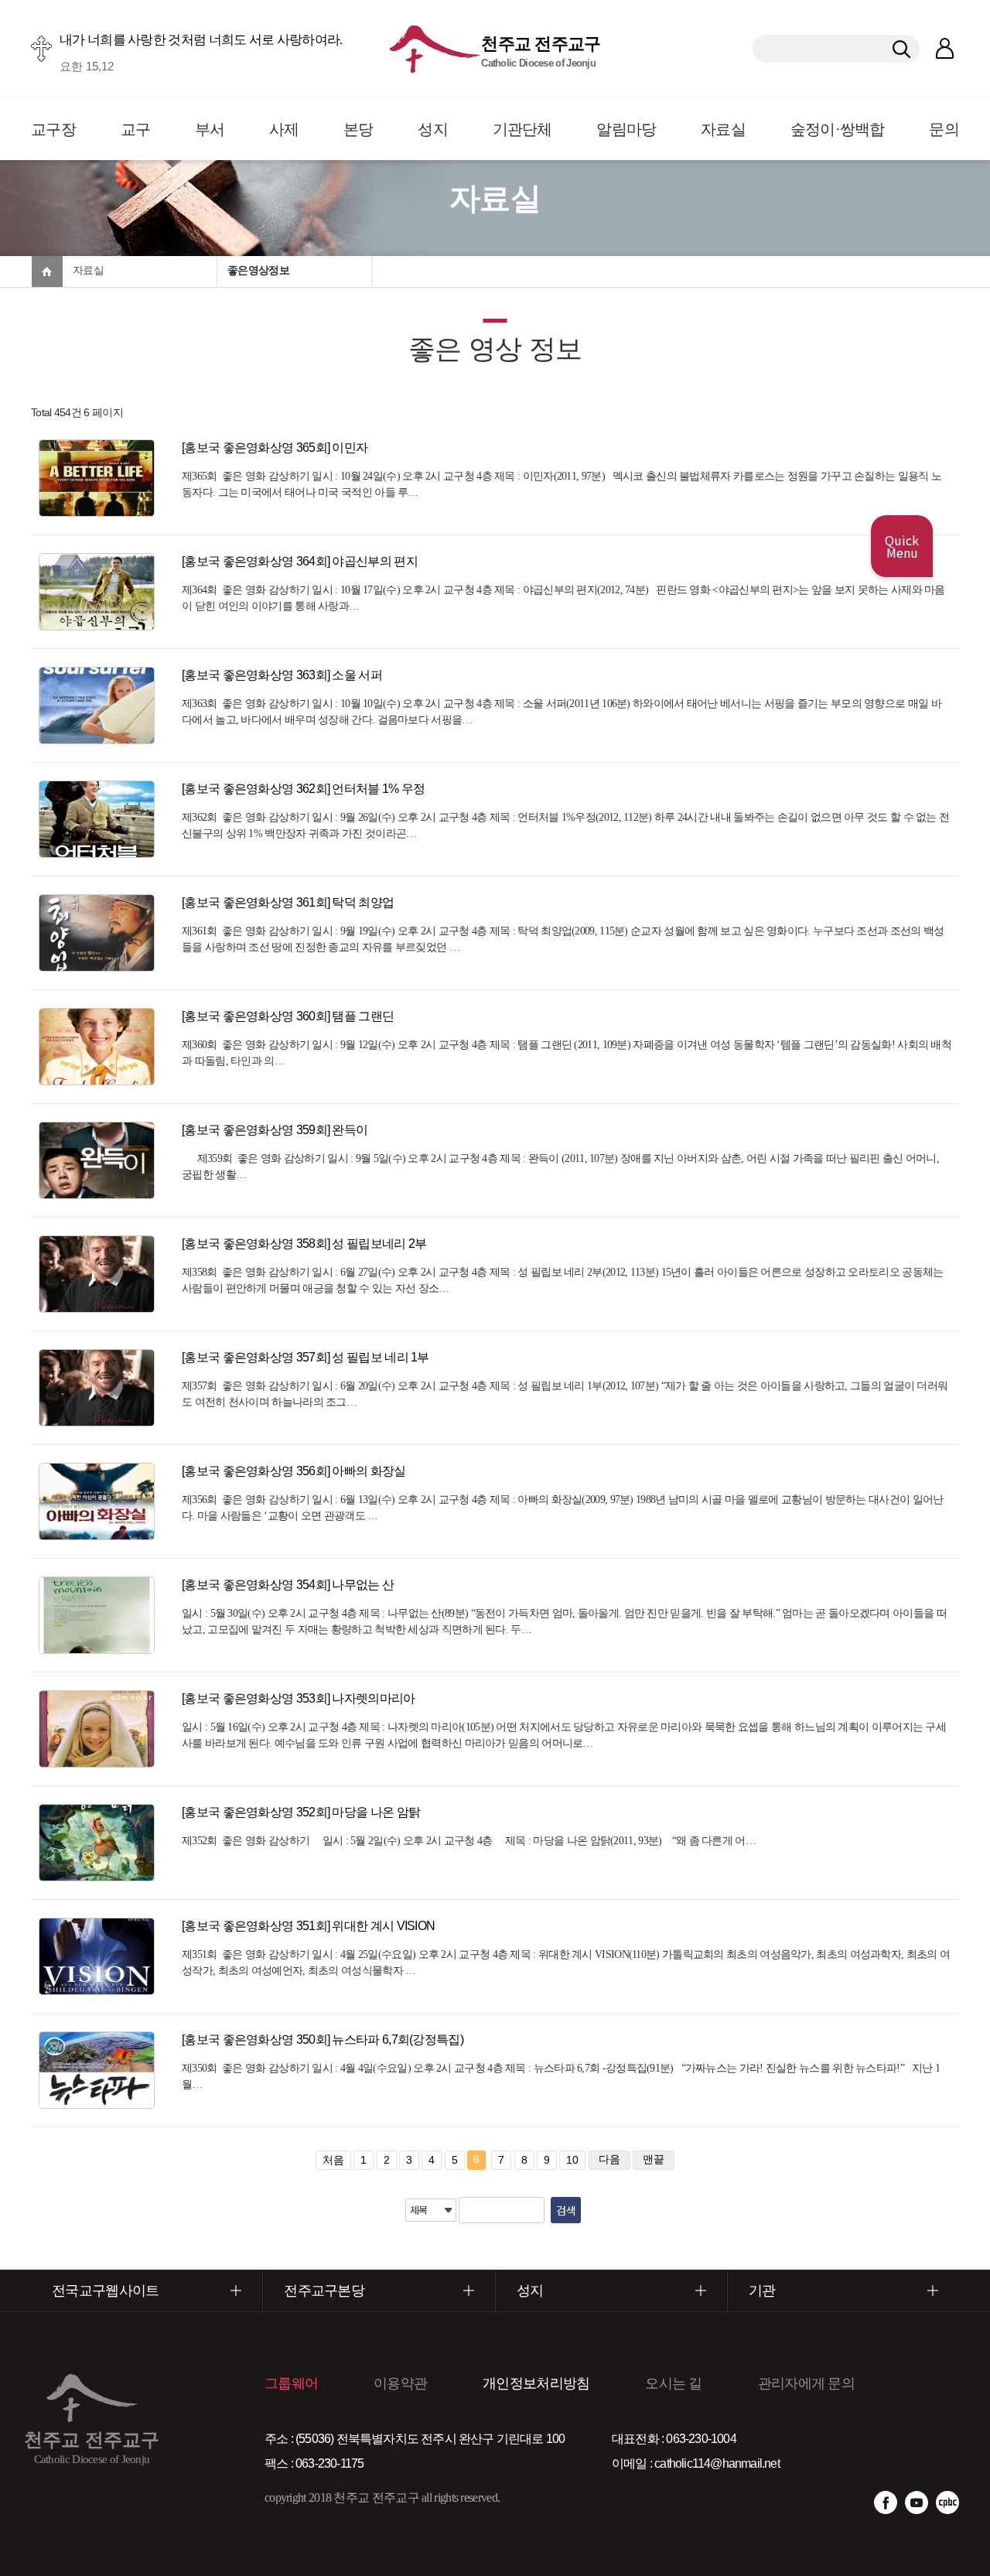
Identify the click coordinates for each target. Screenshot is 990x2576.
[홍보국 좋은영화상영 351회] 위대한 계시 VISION (308, 1926)
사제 (284, 129)
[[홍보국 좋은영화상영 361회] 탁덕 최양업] (101, 933)
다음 (609, 2159)
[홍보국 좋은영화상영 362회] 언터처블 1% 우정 (303, 789)
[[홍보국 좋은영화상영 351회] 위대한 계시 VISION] (101, 1956)
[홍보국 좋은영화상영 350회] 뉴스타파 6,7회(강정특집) (323, 2040)
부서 (210, 129)
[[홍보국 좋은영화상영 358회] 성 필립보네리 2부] (101, 1274)
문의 (944, 129)
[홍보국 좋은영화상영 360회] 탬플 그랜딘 (288, 1016)
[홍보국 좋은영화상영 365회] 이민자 (275, 448)
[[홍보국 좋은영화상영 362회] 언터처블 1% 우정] (101, 819)
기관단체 (522, 129)
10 (572, 2160)
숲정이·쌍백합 (838, 129)
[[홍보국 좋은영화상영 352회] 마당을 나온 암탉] (101, 1843)
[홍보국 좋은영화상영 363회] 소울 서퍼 (282, 675)
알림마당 (626, 129)
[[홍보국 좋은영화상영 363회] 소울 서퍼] (101, 705)
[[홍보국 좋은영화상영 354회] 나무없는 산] (101, 1615)
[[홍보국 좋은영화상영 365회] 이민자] (101, 478)
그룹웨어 (291, 2383)
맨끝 (654, 2159)
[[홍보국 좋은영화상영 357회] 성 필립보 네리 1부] (101, 1388)
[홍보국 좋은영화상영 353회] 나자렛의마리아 (299, 1698)
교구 (136, 129)
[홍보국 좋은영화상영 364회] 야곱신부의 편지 (300, 561)
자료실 (723, 129)
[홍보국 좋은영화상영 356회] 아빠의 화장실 (294, 1471)
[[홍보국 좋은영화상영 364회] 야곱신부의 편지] (101, 592)
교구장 (53, 129)
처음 (333, 2160)
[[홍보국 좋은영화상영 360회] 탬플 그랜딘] (101, 1047)
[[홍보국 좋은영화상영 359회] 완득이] (101, 1160)
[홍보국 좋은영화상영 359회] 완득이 (275, 1130)
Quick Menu (902, 546)
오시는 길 (674, 2383)
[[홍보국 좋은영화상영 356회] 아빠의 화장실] (101, 1502)
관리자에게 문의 (806, 2383)
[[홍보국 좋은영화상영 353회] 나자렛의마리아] (101, 1729)
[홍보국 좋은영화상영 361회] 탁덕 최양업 (288, 902)
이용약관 (400, 2383)
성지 (433, 129)
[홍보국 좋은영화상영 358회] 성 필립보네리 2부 (304, 1244)
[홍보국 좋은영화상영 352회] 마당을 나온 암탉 (301, 1812)
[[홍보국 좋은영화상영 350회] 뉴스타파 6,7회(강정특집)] (101, 2070)
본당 (358, 129)
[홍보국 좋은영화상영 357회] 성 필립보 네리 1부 (306, 1357)
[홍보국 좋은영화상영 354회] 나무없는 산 (288, 1585)
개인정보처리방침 (536, 2383)
